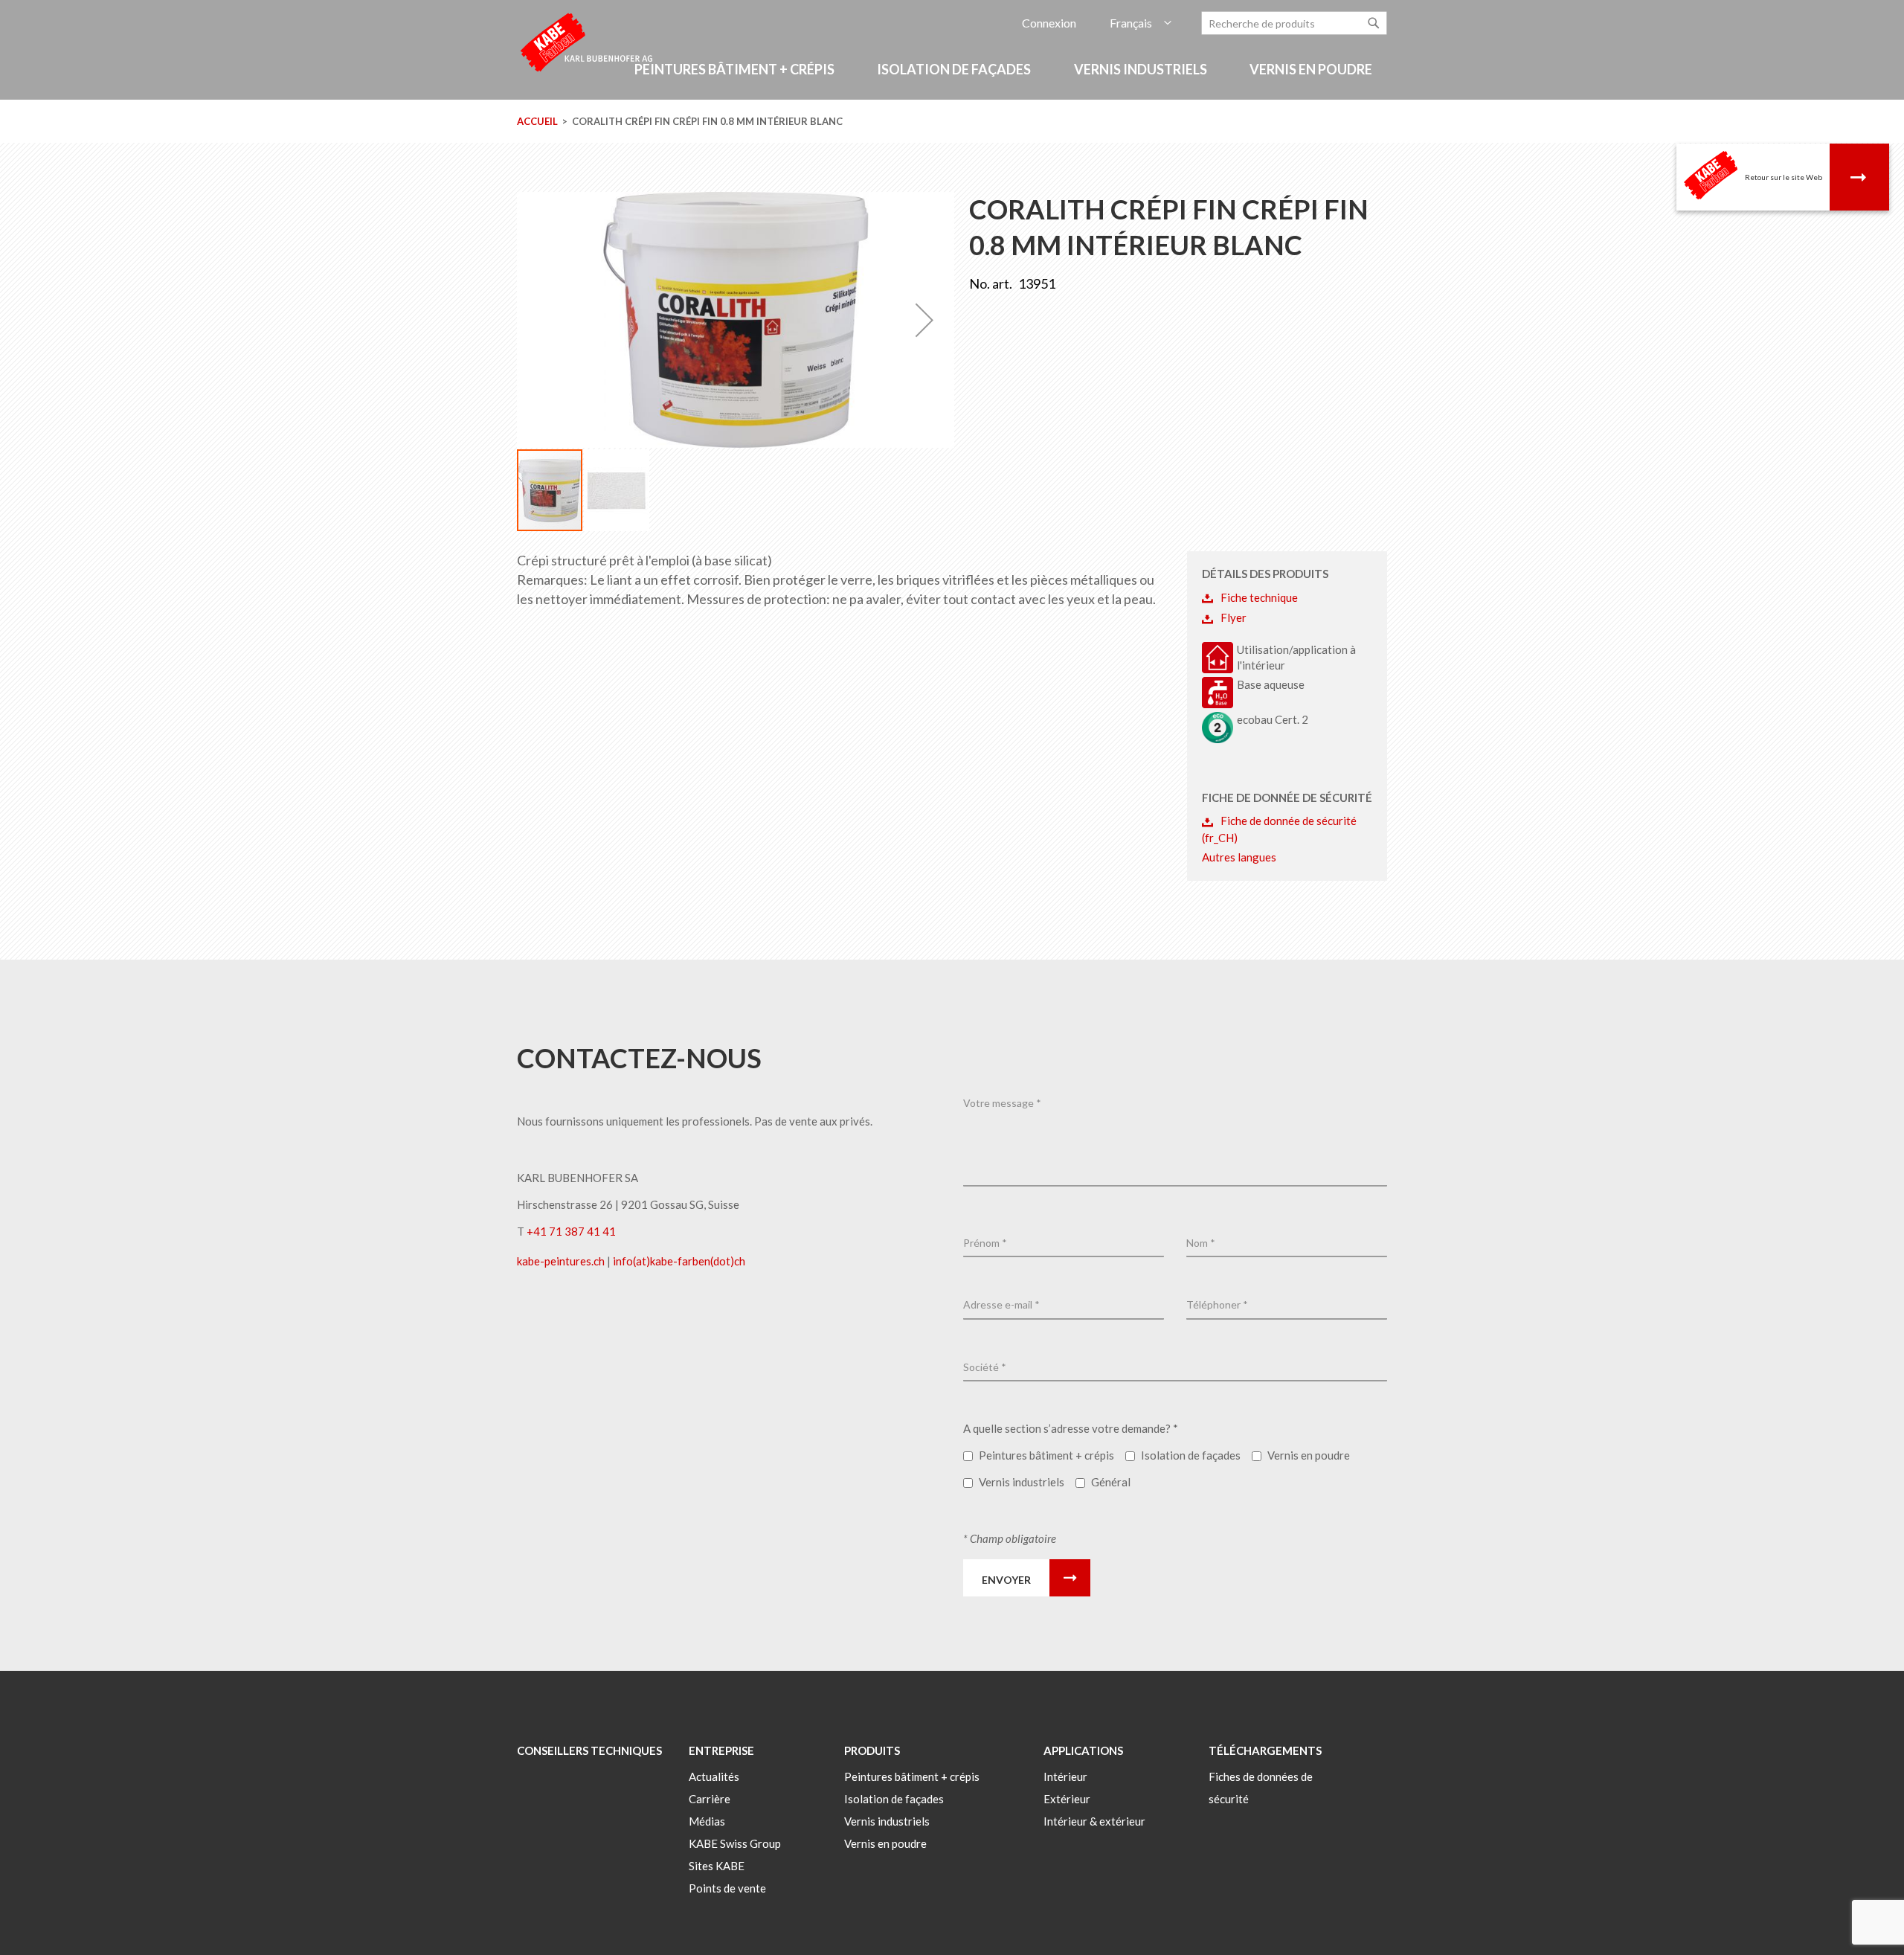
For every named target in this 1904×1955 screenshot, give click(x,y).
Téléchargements (1265, 1750)
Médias (707, 1821)
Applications (1083, 1750)
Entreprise (721, 1750)
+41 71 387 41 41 (571, 1231)
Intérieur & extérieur (1094, 1821)
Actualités (714, 1776)
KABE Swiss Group (735, 1843)
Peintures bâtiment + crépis (912, 1776)
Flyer (1234, 617)
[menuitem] (737, 70)
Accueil (537, 121)
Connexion (1049, 23)
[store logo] (588, 41)
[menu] (952, 77)
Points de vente (727, 1888)
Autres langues (1239, 857)
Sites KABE (717, 1866)
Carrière (710, 1799)
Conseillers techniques (589, 1750)
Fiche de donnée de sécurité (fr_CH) (1279, 829)
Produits (872, 1750)
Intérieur (1065, 1776)
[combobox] (1294, 23)
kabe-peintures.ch (562, 1261)
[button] (1141, 23)
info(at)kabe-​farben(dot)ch (679, 1261)
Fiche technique (1259, 597)
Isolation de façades (894, 1799)
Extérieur (1067, 1799)
